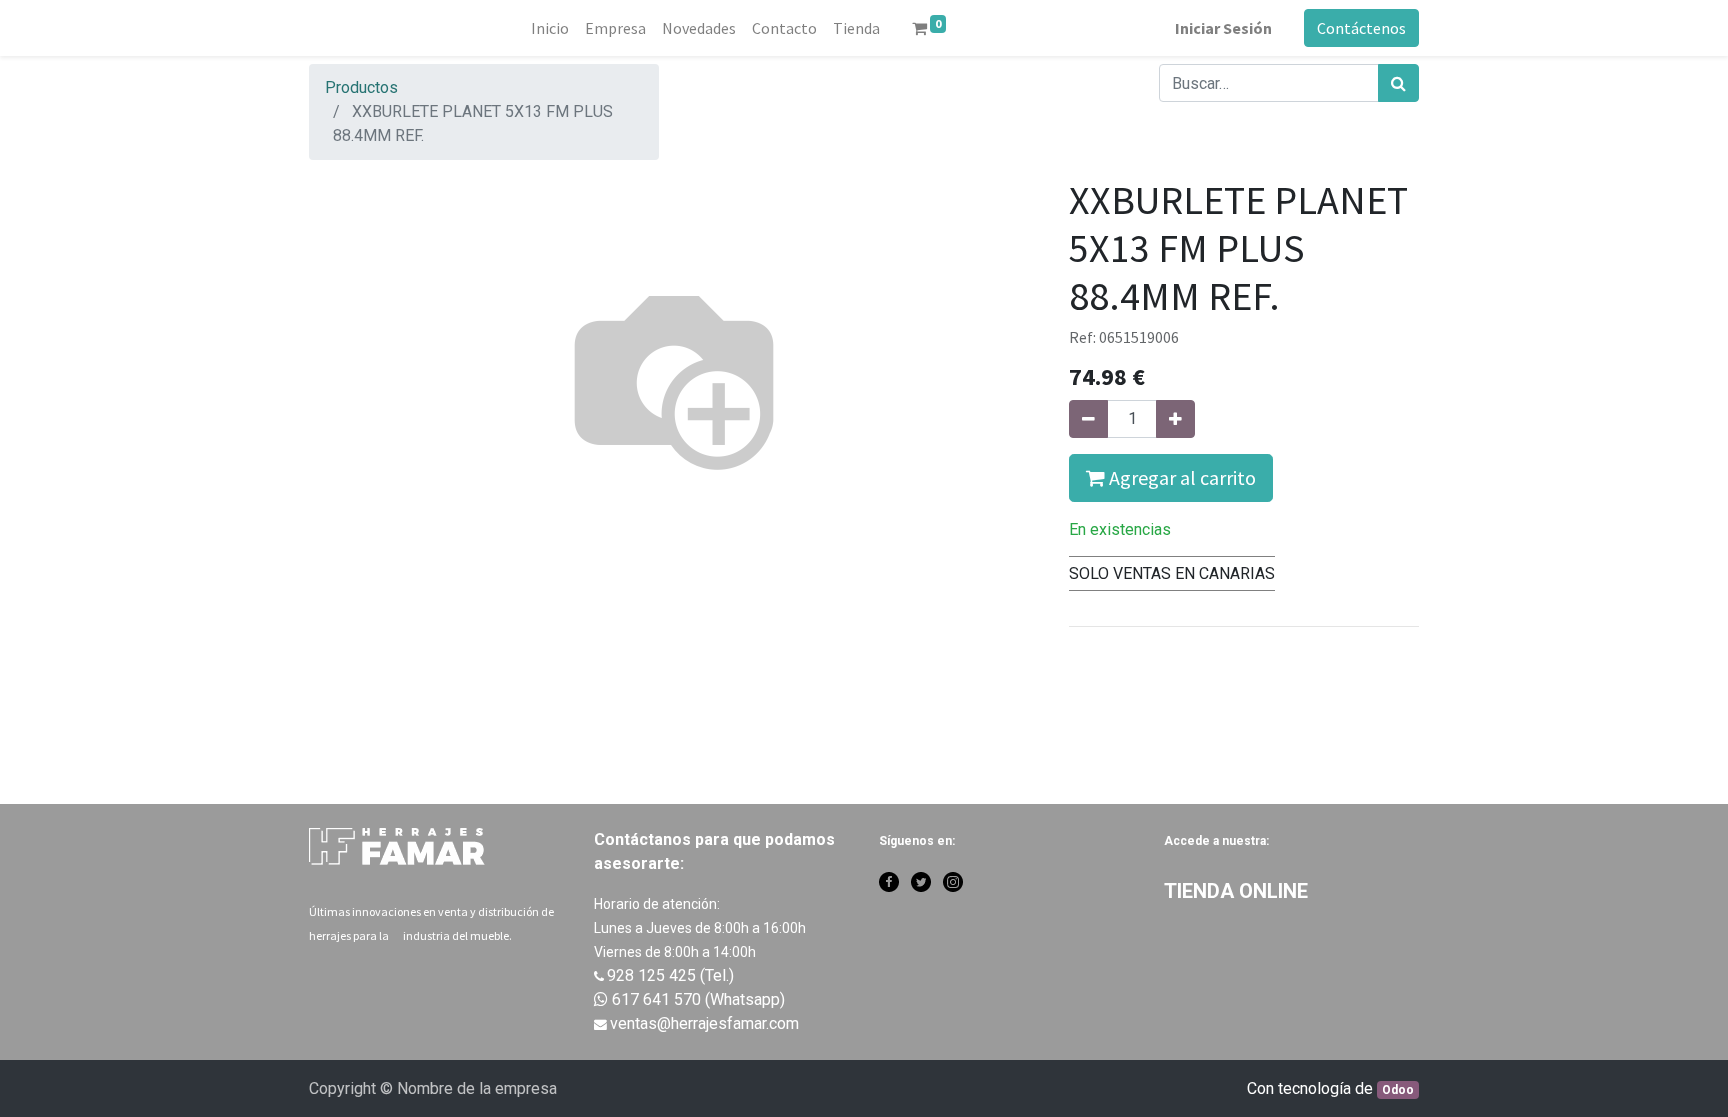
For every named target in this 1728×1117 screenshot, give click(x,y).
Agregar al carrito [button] (1180, 477)
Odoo (1398, 1090)
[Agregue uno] (1175, 419)
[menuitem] (550, 28)
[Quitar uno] (1088, 419)
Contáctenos (1361, 28)
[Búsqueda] (1398, 83)
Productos (361, 87)
